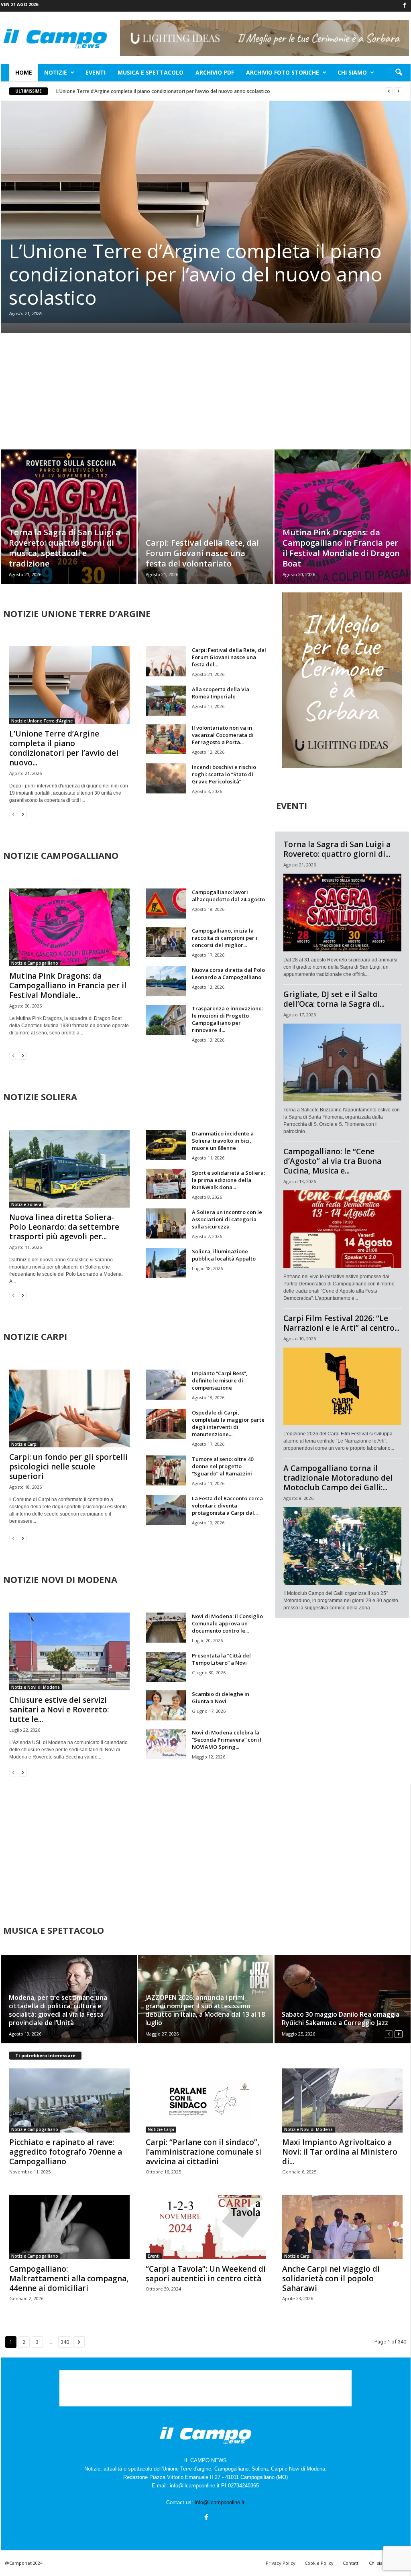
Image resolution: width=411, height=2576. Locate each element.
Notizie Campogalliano (35, 963)
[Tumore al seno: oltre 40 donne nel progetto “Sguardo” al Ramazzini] (166, 1470)
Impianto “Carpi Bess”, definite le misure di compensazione (220, 1380)
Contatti (351, 2563)
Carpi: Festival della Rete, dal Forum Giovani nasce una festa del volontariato (202, 553)
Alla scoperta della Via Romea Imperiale (221, 693)
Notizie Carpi (24, 1444)
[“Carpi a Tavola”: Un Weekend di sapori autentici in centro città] (206, 2227)
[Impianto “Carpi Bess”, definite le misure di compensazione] (166, 1385)
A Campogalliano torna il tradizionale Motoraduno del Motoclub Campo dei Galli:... (338, 1478)
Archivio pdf (215, 72)
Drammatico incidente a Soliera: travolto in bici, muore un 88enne (223, 1141)
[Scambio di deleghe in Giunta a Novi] (166, 1705)
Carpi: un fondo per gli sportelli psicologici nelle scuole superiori (68, 1467)
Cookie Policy (319, 2563)
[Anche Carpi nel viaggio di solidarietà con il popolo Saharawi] (342, 2227)
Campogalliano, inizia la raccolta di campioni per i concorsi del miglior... (225, 938)
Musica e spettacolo (151, 72)
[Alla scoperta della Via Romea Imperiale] (166, 701)
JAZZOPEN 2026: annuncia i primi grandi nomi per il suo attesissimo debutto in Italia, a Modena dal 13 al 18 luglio (205, 2010)
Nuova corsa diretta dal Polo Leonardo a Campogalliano (228, 973)
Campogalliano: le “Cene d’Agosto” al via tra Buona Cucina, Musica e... (332, 1161)
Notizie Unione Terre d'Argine (42, 721)
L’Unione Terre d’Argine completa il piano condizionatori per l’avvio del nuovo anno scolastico (163, 91)
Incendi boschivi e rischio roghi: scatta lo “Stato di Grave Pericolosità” (224, 774)
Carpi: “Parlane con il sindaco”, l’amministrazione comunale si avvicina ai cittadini (203, 2152)
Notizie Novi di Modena (36, 1687)
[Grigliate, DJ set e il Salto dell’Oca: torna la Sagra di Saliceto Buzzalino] (342, 1062)
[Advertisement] (205, 391)
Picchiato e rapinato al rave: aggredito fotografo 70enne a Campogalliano (66, 2152)
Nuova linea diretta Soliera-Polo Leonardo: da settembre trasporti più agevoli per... (64, 1227)
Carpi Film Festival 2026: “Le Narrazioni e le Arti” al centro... (341, 1323)
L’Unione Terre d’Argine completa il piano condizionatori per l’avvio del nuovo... (64, 748)
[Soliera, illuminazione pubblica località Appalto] (166, 1263)
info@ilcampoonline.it (220, 2502)
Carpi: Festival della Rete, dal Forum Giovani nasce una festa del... (229, 657)
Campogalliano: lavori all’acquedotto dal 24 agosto (228, 896)
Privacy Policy (281, 2563)
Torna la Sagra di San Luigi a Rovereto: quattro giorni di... (337, 849)
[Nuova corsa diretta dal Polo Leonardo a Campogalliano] (166, 981)
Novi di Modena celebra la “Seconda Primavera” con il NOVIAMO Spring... (227, 1740)
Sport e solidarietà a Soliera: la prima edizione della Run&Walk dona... (228, 1180)
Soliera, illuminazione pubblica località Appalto (224, 1255)
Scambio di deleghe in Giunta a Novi (221, 1698)
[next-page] (23, 814)
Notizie (56, 72)
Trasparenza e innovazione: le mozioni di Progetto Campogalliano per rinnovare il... (227, 1019)
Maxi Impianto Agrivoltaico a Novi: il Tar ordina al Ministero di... (340, 2152)
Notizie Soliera (26, 1204)
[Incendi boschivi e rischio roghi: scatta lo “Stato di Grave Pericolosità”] (166, 778)
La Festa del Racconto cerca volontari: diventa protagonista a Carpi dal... (227, 1506)
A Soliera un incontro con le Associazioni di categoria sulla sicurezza (227, 1219)
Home (24, 72)
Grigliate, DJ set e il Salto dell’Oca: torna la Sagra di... (334, 999)
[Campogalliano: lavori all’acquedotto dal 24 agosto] (166, 904)
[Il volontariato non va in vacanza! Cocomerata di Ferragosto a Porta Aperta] (166, 739)
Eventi (96, 72)
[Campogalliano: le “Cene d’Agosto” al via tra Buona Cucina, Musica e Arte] (342, 1229)
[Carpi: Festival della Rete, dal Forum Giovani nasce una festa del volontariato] (205, 529)
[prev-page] (13, 814)
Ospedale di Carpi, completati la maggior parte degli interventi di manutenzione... (228, 1423)
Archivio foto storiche (283, 72)
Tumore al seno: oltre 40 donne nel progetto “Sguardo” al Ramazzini (223, 1466)
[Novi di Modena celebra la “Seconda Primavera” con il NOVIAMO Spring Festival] (166, 1744)
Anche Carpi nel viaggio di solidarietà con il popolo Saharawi (331, 2279)
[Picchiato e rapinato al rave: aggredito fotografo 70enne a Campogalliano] (69, 2100)
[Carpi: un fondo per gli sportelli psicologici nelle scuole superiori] (69, 1408)
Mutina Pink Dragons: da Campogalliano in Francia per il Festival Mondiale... (68, 985)
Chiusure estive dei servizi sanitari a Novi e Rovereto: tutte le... (59, 1710)
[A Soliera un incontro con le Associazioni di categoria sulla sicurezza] (166, 1223)
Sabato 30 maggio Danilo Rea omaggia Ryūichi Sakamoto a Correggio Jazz (341, 2019)
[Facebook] (405, 6)
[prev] (389, 91)
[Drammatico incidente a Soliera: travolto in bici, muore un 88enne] (166, 1145)
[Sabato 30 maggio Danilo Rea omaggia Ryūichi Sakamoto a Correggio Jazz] (342, 1999)
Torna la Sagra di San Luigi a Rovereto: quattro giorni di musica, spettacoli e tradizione (65, 548)
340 (65, 2342)
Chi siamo (352, 72)
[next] (398, 91)
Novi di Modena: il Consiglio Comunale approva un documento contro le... (227, 1623)
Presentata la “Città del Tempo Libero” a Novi (221, 1659)
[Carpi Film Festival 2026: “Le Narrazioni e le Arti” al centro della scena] (342, 1386)
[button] (399, 73)
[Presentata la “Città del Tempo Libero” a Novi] (166, 1667)
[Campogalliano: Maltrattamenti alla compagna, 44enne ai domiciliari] (69, 2227)
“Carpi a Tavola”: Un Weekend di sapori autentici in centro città (206, 2274)
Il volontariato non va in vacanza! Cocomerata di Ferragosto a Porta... (223, 735)
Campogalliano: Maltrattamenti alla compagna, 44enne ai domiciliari (69, 2279)
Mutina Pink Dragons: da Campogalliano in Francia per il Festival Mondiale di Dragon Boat (341, 548)
